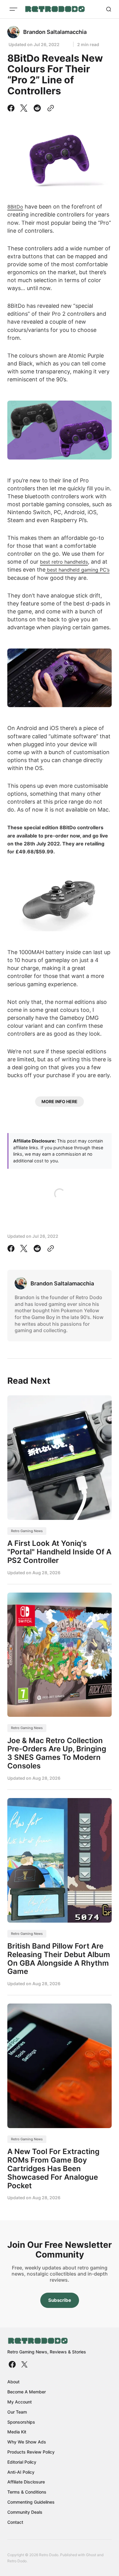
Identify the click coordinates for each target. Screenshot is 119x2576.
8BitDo (15, 207)
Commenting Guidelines (31, 2502)
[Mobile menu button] (13, 9)
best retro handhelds (64, 562)
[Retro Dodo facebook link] (13, 2364)
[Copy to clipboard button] (49, 108)
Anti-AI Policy (21, 2472)
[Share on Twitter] (24, 108)
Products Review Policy (31, 2452)
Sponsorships (21, 2422)
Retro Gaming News (27, 1531)
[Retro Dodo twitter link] (24, 2364)
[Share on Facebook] (12, 108)
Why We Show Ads (27, 2442)
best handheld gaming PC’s (78, 570)
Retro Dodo (17, 2561)
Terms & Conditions (27, 2492)
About (13, 2382)
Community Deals (25, 2512)
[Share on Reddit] (37, 108)
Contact (15, 2522)
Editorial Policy (22, 2462)
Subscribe (60, 2300)
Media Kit (17, 2432)
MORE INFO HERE (60, 1101)
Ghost (91, 2555)
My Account (20, 2402)
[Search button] (109, 9)
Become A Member (27, 2392)
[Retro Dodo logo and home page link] (55, 9)
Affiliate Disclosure (26, 2482)
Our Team (17, 2412)
